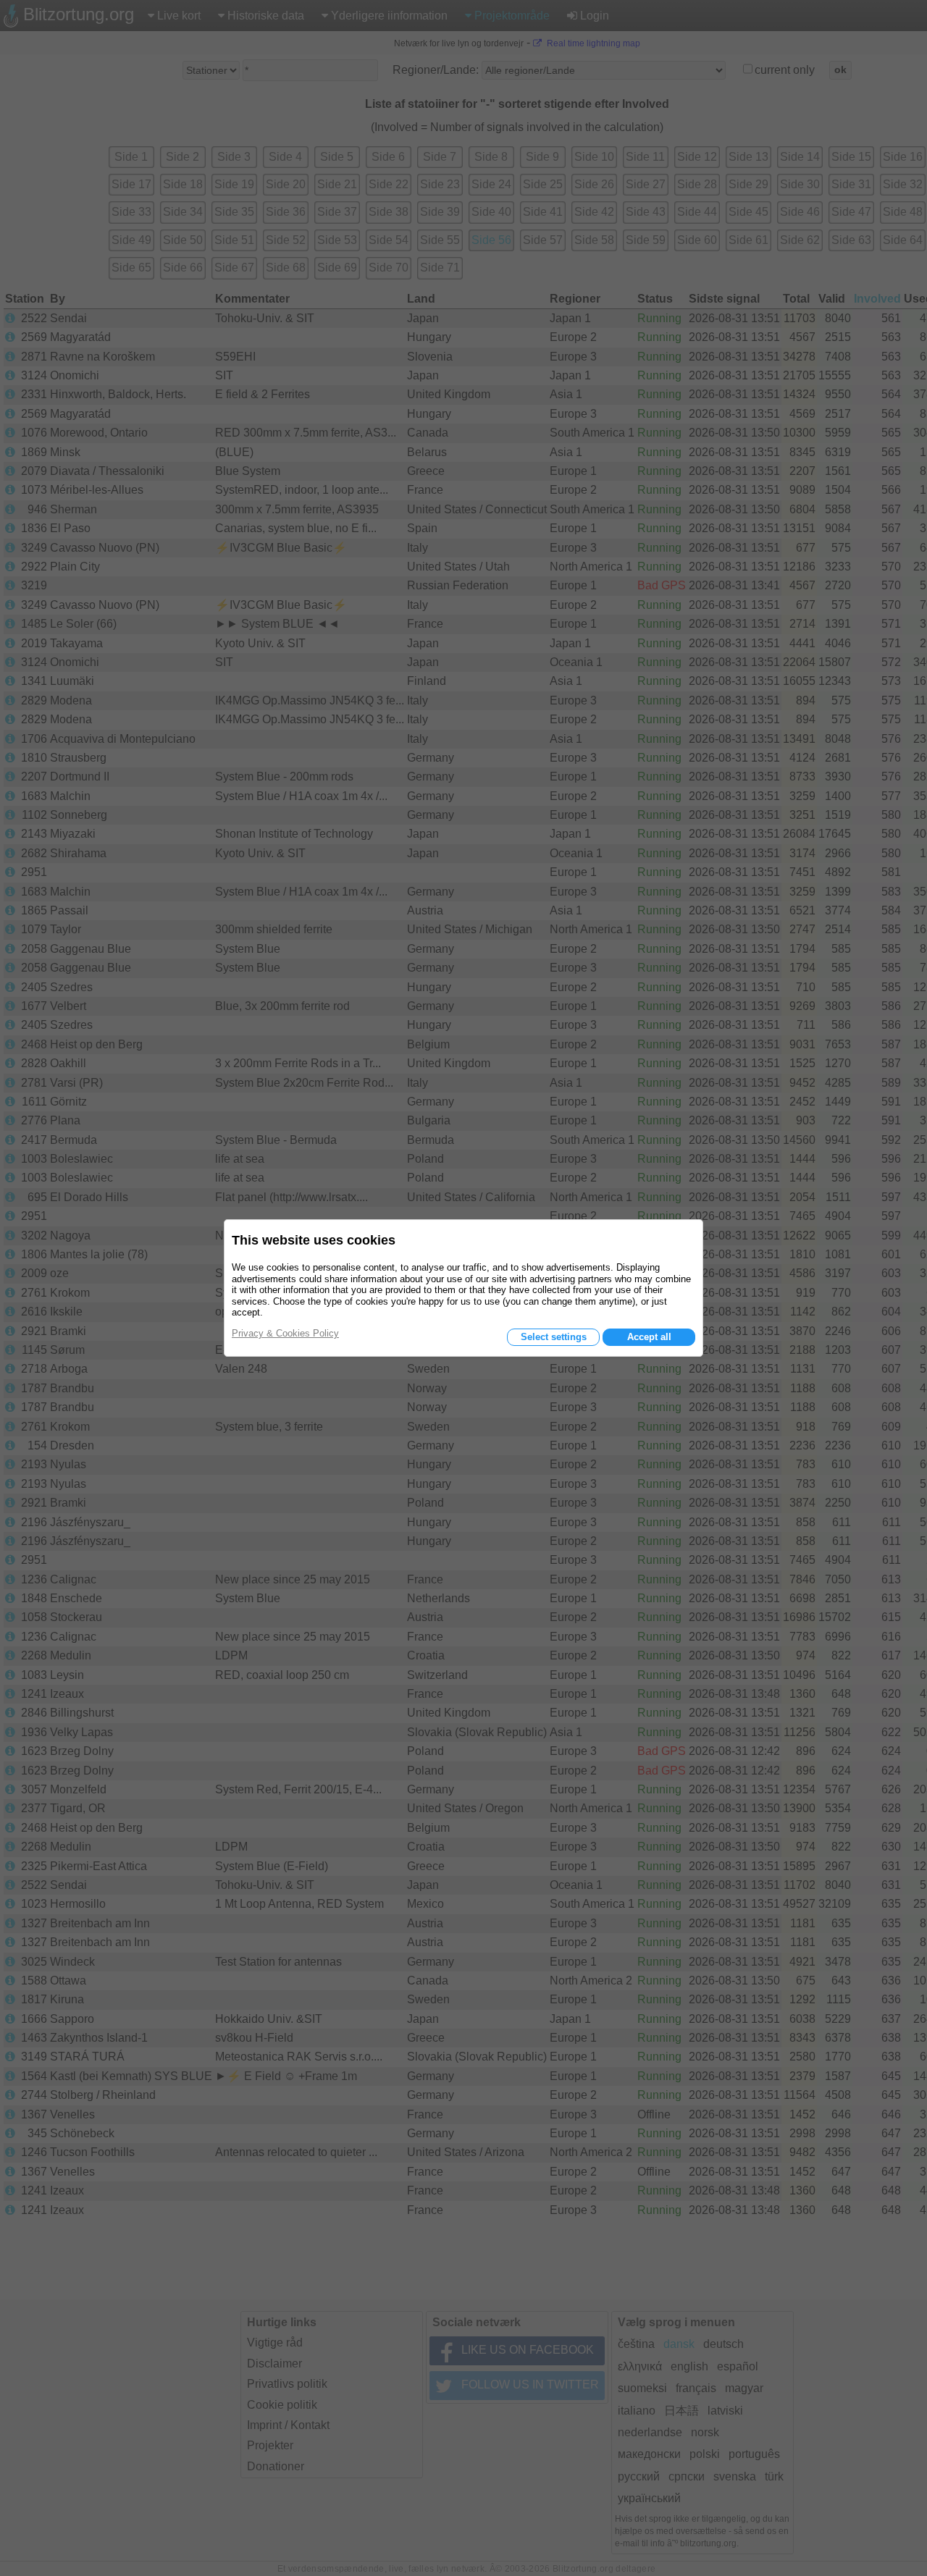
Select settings (554, 1337)
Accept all (649, 1337)
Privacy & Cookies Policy (285, 1333)
